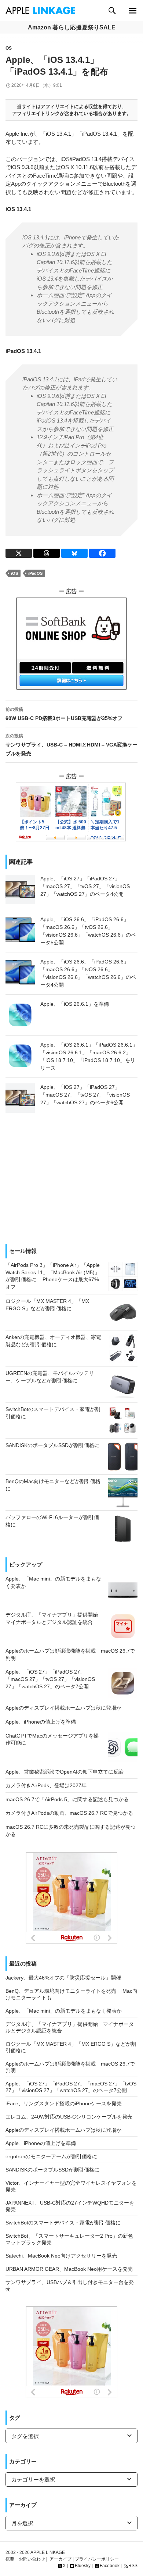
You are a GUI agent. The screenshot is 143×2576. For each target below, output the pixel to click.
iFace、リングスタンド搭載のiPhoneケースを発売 (64, 2103)
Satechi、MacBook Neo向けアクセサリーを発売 (61, 2256)
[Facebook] (102, 553)
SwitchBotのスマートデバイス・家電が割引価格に (63, 2223)
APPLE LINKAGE (48, 2552)
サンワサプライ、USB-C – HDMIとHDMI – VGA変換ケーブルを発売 (71, 745)
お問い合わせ (32, 2559)
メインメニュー (133, 10)
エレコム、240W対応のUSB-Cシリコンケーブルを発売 (69, 2117)
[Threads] (47, 553)
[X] (19, 553)
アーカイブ (60, 2559)
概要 (10, 2559)
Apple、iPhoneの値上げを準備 (41, 2143)
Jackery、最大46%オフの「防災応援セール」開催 (63, 1978)
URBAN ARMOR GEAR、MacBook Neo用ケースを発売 (69, 2269)
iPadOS (35, 573)
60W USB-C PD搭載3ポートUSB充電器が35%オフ (64, 714)
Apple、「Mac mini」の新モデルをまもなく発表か (64, 2011)
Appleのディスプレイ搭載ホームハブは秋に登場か (63, 2130)
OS (9, 48)
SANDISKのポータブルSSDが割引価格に (52, 2170)
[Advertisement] (71, 1181)
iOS (14, 573)
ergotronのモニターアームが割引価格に (51, 2156)
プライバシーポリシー (97, 2559)
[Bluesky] (74, 553)
